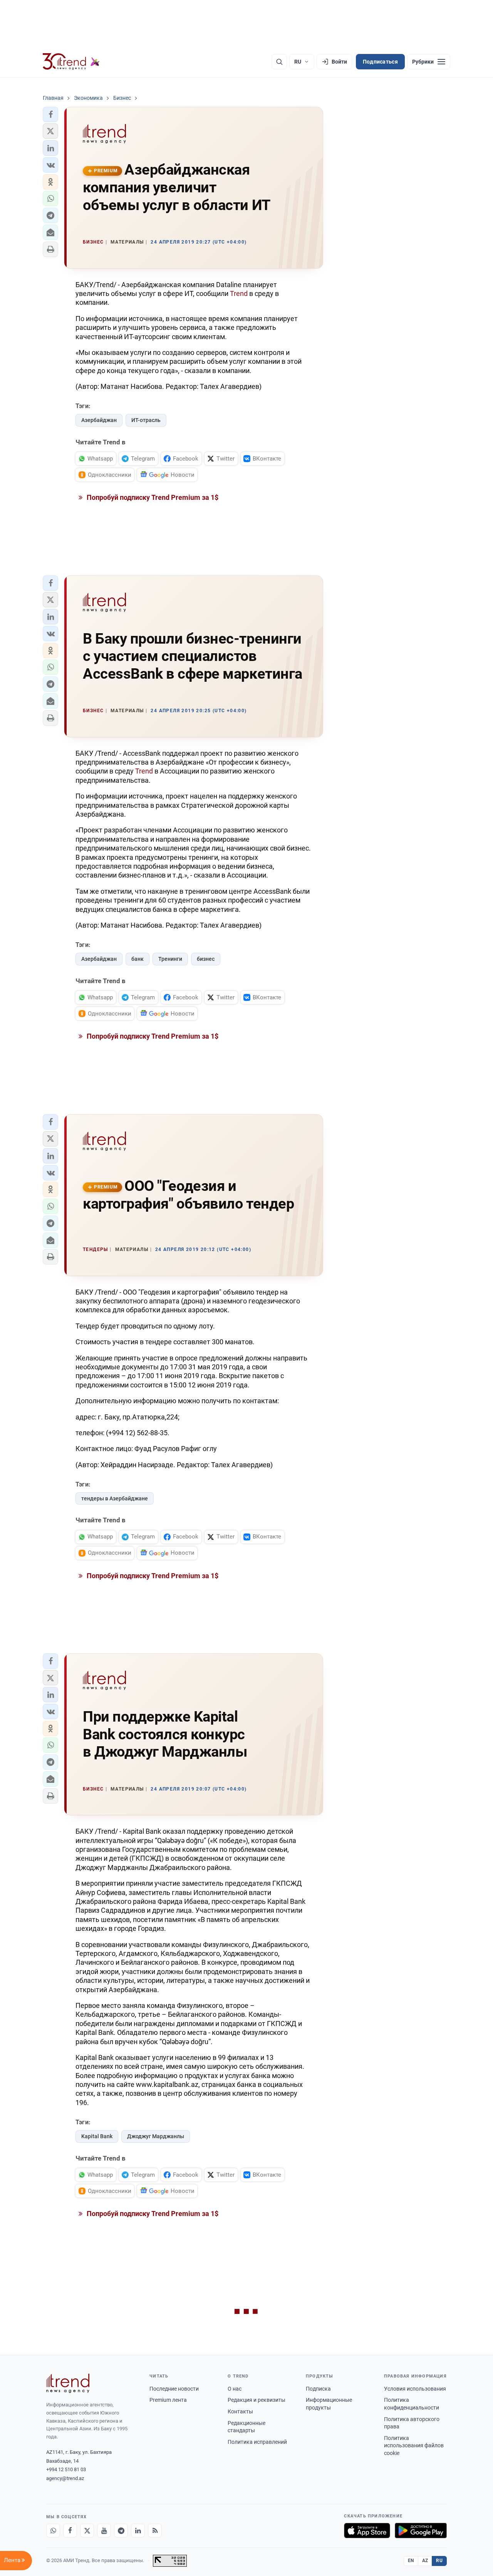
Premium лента (168, 2400)
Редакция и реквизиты (257, 2400)
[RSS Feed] (155, 2531)
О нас (235, 2389)
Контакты (240, 2411)
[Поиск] (279, 62)
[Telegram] (121, 2531)
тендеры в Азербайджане (115, 1498)
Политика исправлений (257, 2442)
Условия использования (415, 2389)
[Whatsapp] (53, 2531)
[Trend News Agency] (68, 2383)
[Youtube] (104, 2531)
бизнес (206, 959)
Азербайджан (99, 420)
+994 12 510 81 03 (66, 2469)
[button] (50, 114)
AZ (425, 2561)
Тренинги (170, 959)
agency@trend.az (65, 2478)
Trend (239, 293)
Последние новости (174, 2389)
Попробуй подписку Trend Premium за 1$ (152, 497)
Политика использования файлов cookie (414, 2446)
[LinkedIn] (138, 2531)
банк (138, 959)
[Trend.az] (71, 62)
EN (411, 2561)
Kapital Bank (97, 2136)
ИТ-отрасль (146, 420)
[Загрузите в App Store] (367, 2531)
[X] (87, 2531)
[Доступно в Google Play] (421, 2531)
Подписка (318, 2389)
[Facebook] (70, 2531)
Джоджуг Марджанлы (156, 2136)
